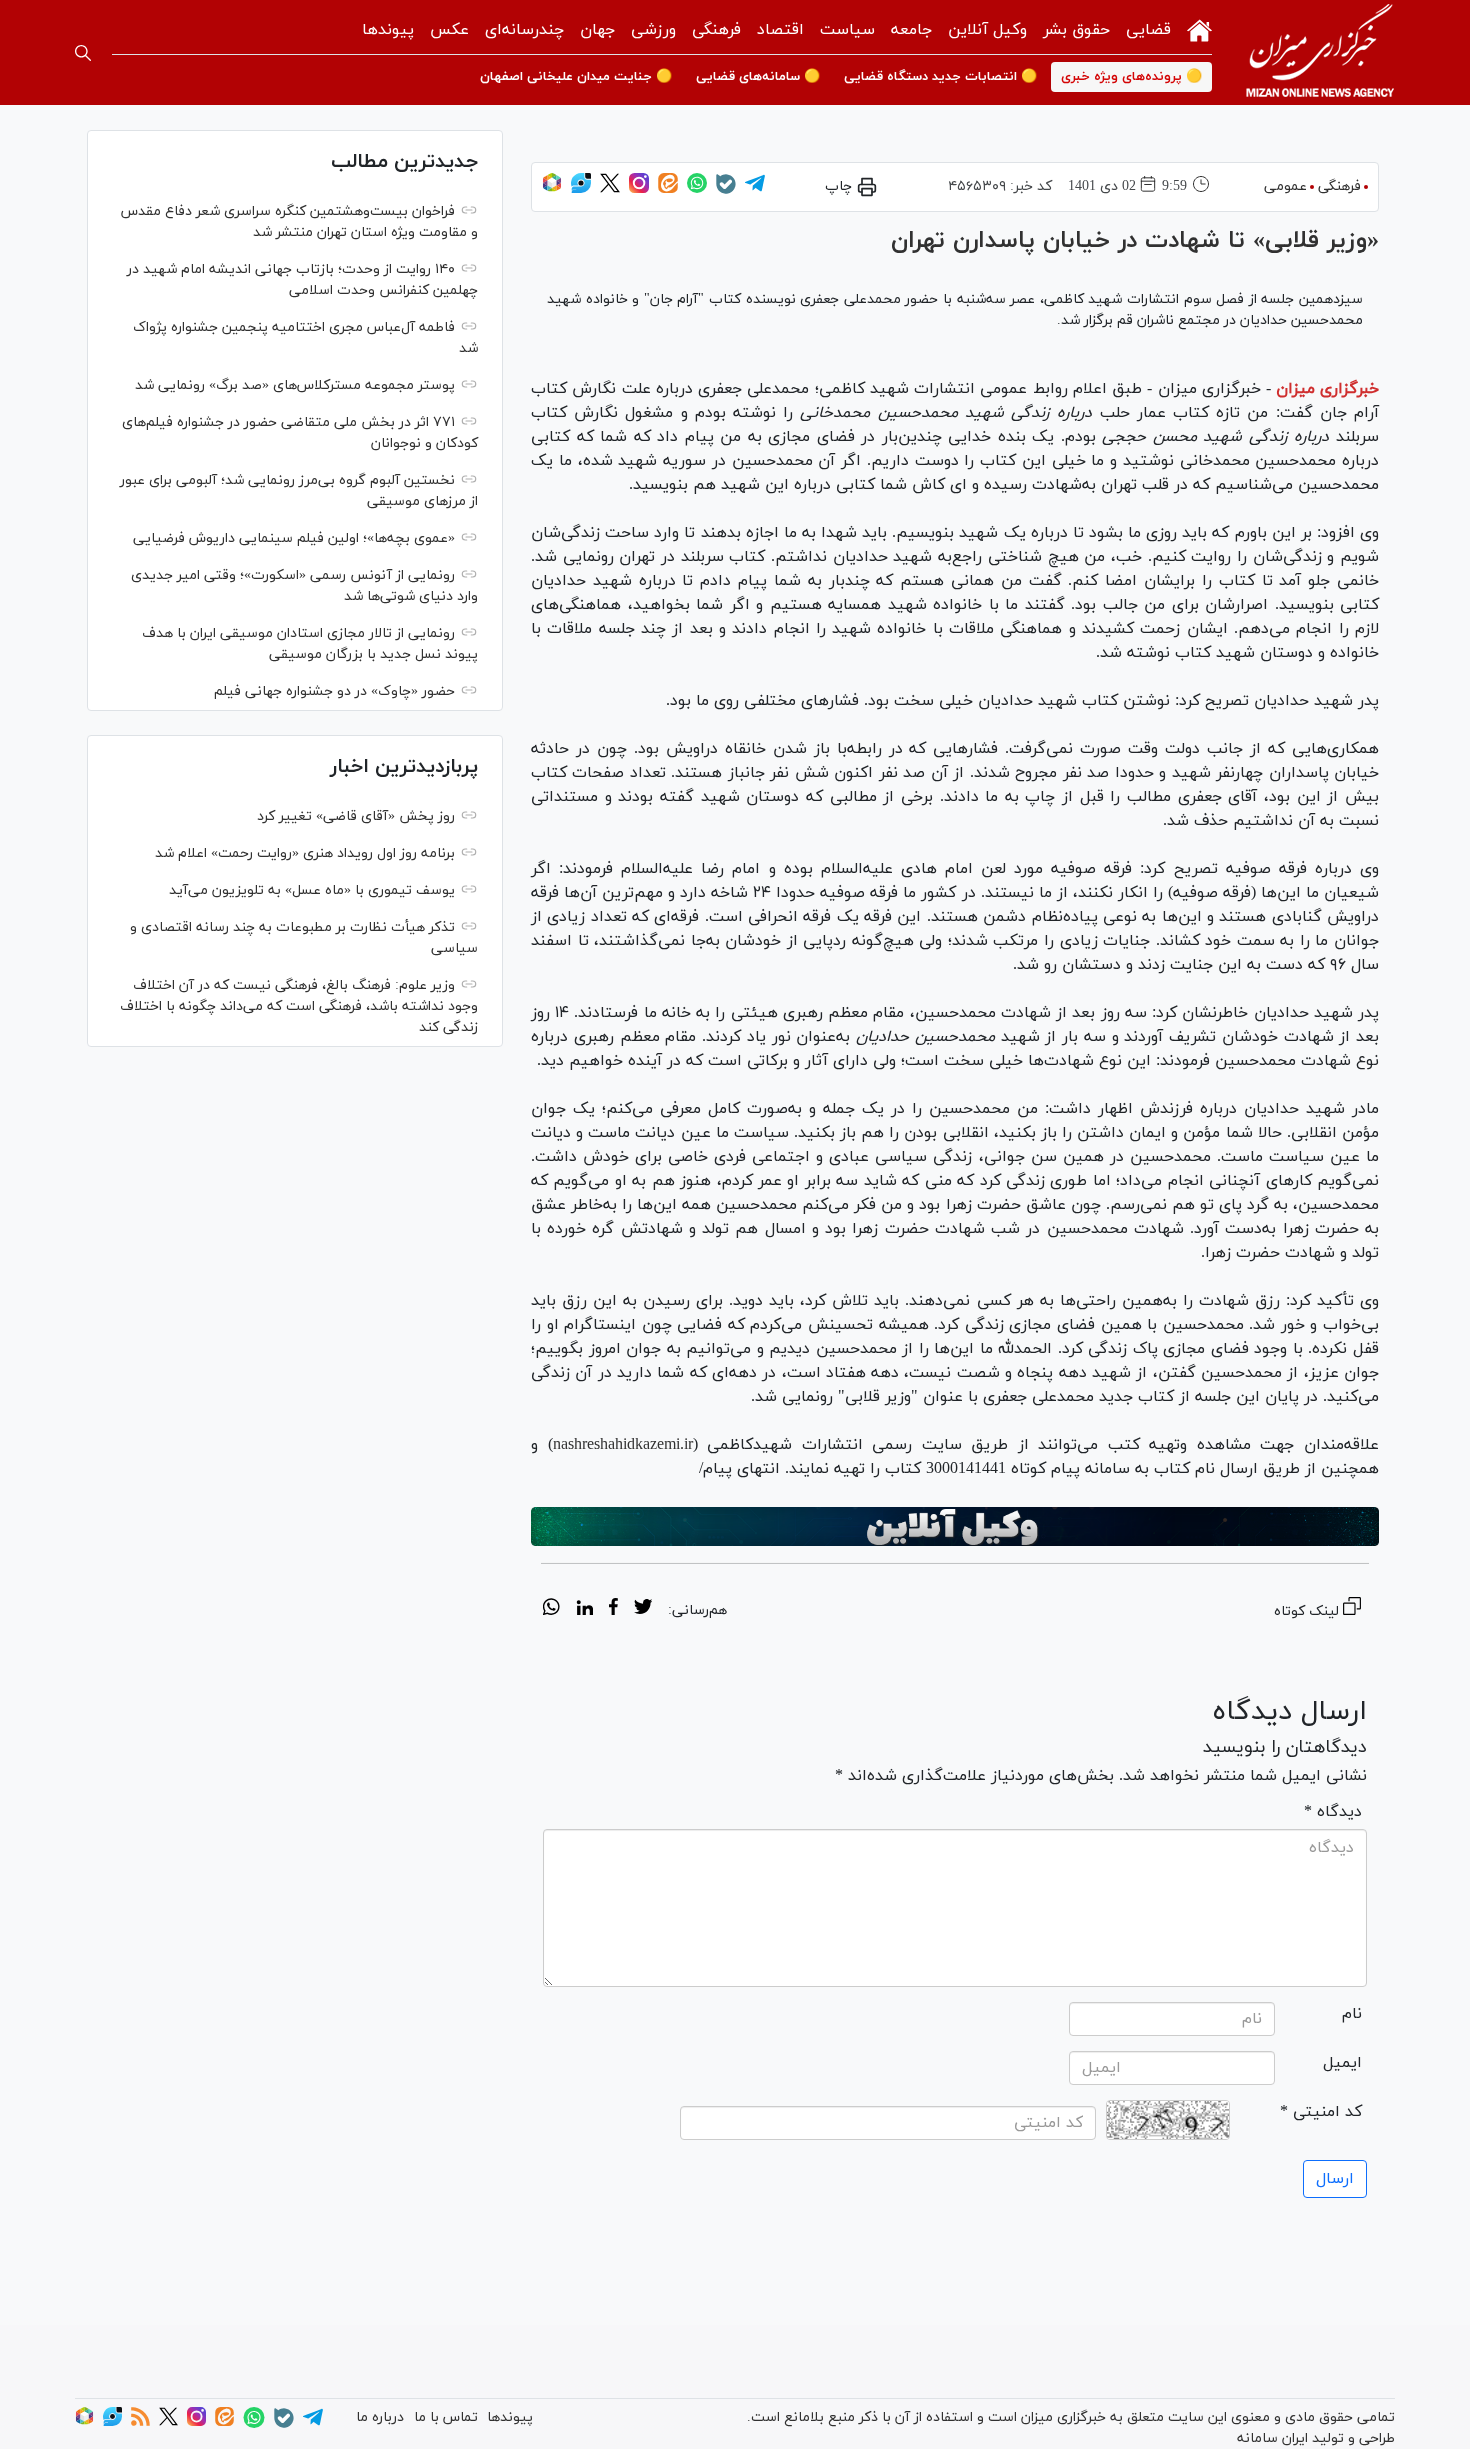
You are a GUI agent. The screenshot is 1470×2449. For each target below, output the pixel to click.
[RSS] (140, 2422)
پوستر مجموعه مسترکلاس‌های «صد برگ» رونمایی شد (295, 385)
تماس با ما (446, 2417)
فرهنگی (716, 30)
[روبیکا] (552, 189)
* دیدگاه (1333, 1812)
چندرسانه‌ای (524, 30)
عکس (449, 30)
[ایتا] (668, 189)
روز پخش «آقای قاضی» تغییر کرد (356, 816)
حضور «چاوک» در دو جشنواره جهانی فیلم (334, 691)
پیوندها (388, 30)
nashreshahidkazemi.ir (623, 1445)
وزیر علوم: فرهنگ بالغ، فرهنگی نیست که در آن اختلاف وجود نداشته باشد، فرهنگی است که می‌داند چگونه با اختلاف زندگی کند (299, 1006)
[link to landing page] (1320, 52)
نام (1352, 2014)
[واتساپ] (697, 189)
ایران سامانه (1272, 2438)
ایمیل (1342, 2063)
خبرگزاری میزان (1327, 389)
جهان (597, 30)
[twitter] (643, 1610)
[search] (83, 53)
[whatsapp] (551, 1610)
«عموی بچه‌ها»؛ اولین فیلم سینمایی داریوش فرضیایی (294, 538)
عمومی (1285, 186)
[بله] (726, 190)
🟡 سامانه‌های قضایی (758, 77)
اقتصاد (780, 30)
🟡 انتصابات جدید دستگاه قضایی (940, 77)
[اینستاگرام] (639, 189)
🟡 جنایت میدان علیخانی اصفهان (576, 77)
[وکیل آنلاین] (955, 1527)
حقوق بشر (1076, 30)
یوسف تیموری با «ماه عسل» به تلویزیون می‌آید (312, 890)
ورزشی (653, 30)
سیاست (847, 30)
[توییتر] (610, 189)
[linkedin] (584, 1610)
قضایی (1148, 30)
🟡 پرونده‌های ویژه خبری (1131, 77)
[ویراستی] (581, 189)
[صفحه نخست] (1199, 28)
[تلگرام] (755, 189)
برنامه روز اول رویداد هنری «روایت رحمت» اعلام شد (305, 853)
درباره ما (380, 2417)
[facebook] (613, 1610)
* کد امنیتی (1321, 2112)
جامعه (911, 30)
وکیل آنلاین (987, 30)
